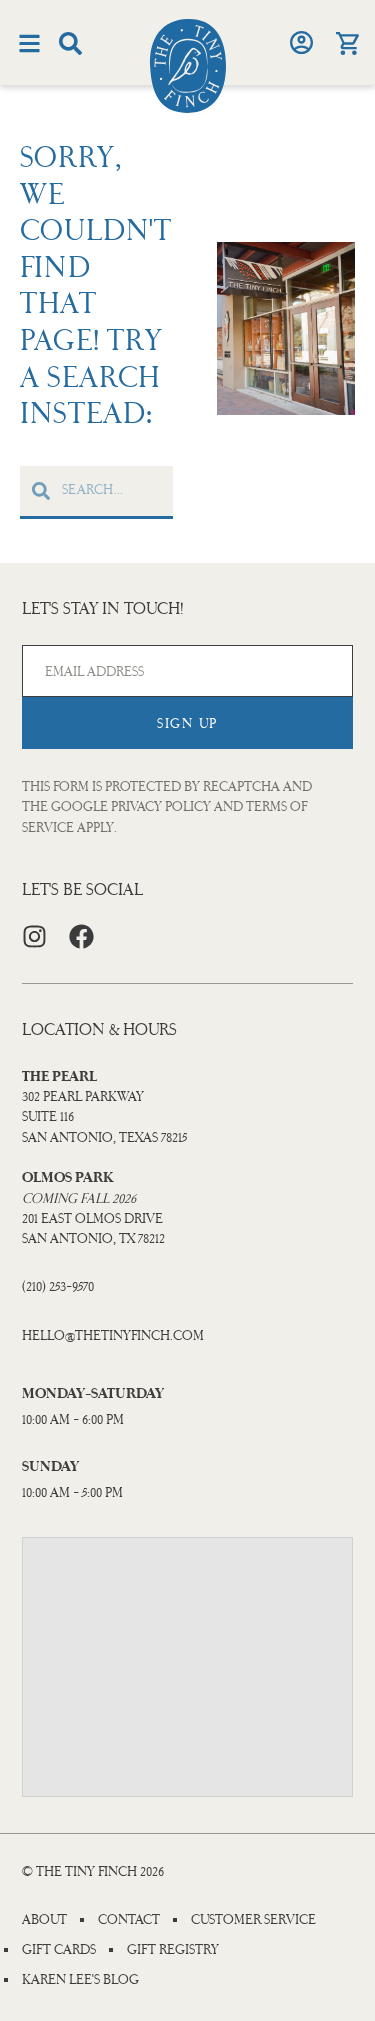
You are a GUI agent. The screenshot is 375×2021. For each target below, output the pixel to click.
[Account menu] (301, 42)
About (44, 1920)
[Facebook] (81, 936)
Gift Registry (173, 1950)
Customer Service (253, 1920)
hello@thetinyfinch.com (113, 1335)
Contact (129, 1920)
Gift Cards (59, 1950)
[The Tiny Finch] (188, 66)
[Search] (70, 43)
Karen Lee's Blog (80, 1980)
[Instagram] (34, 936)
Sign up (187, 723)
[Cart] (347, 43)
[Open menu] (29, 43)
